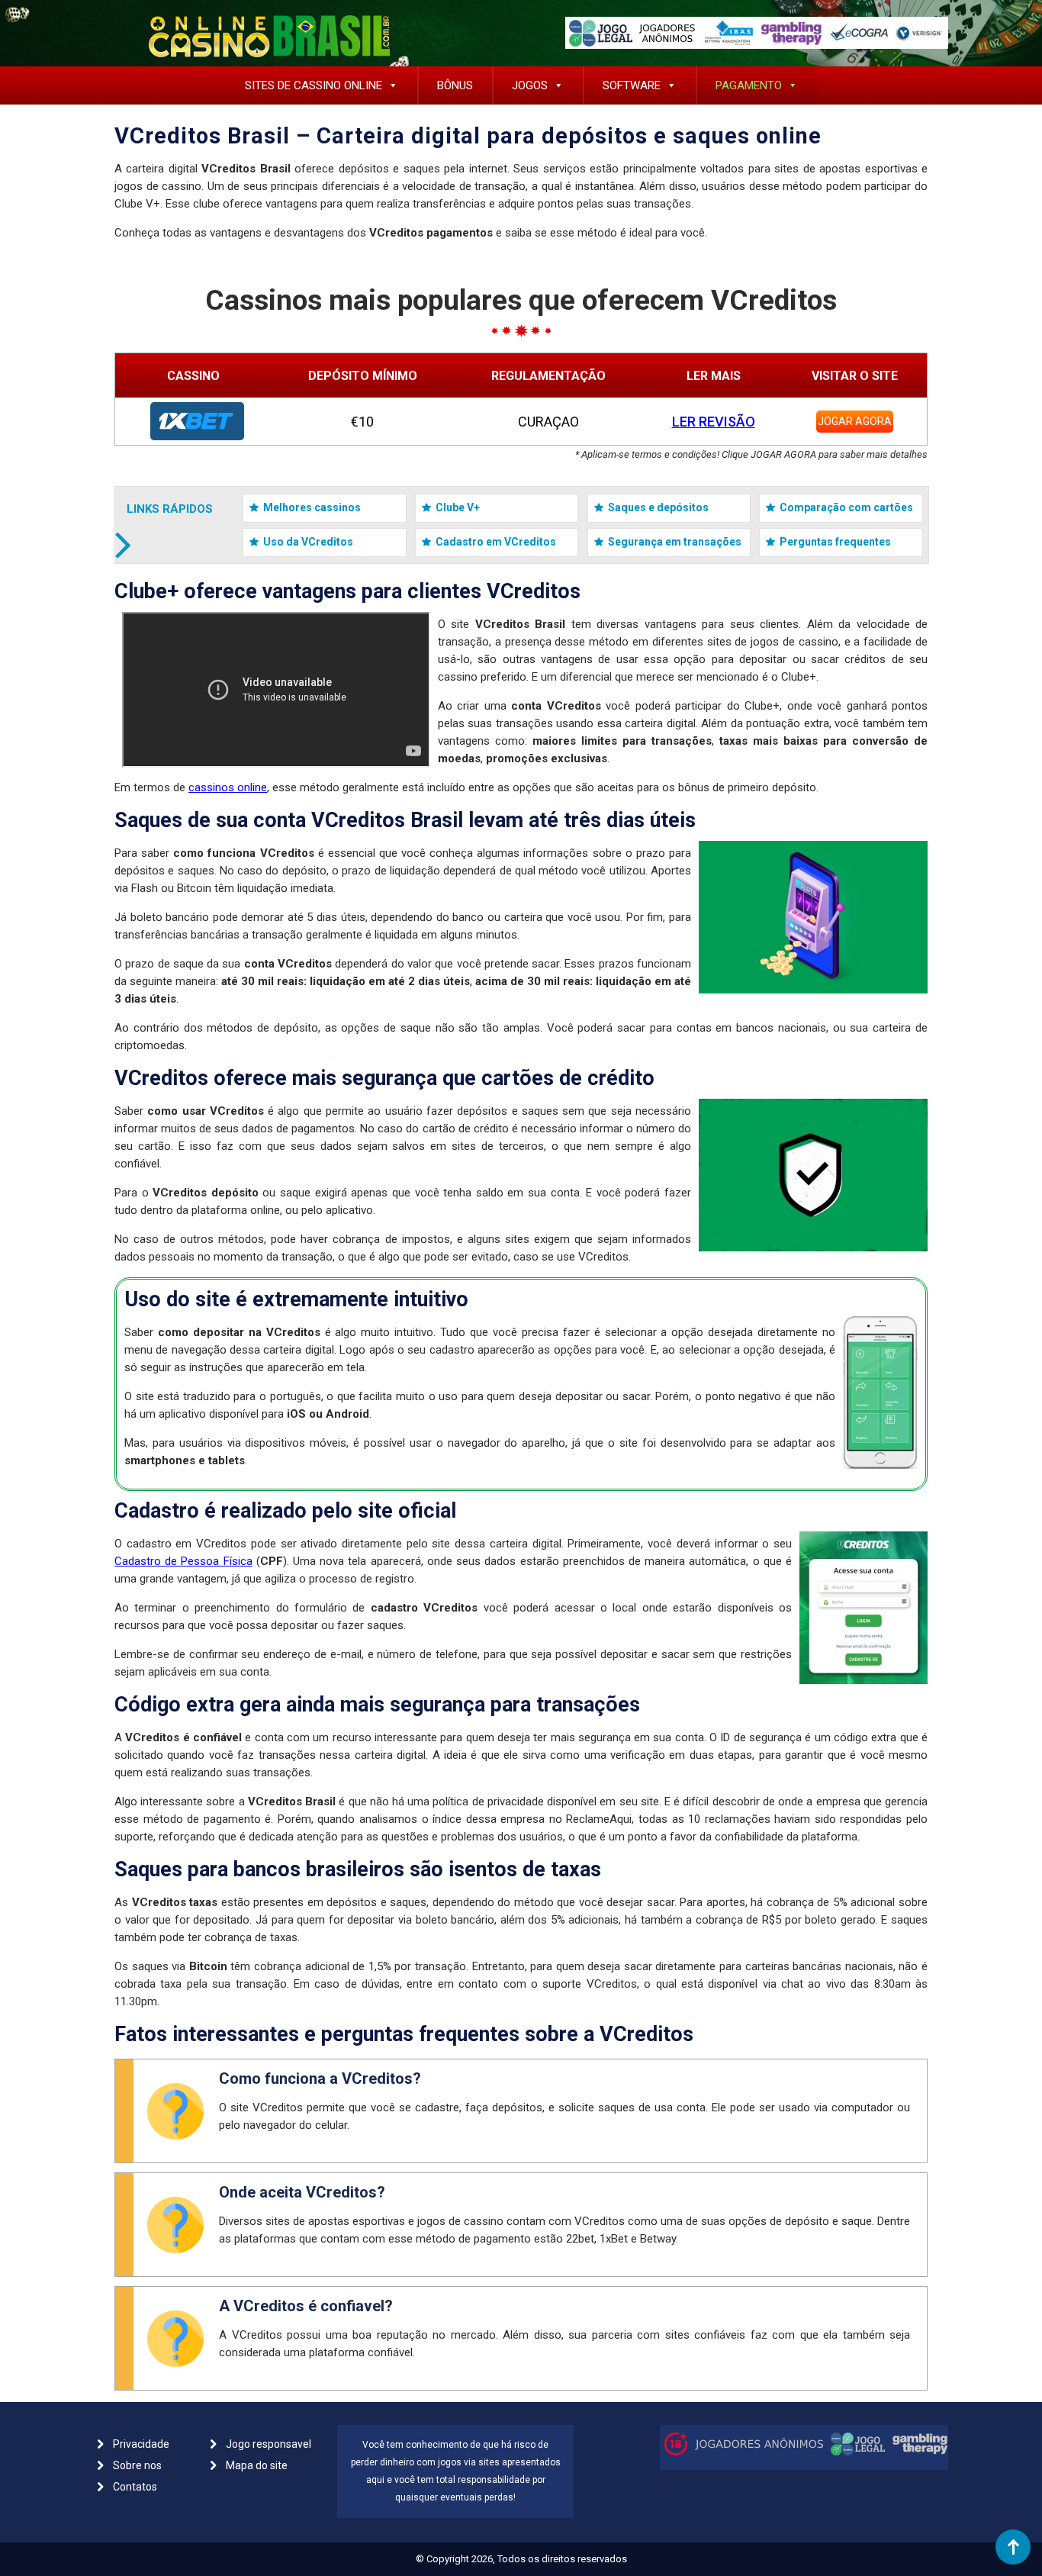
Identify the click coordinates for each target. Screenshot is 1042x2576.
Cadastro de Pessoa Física (183, 1561)
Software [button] (632, 85)
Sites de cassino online (314, 85)
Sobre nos (137, 2465)
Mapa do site (257, 2465)
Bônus (455, 85)
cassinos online (228, 787)
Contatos (135, 2487)
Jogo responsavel (269, 2444)
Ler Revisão (714, 422)
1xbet (197, 421)
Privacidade (141, 2444)
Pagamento (749, 85)
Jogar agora (855, 421)
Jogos (530, 85)
